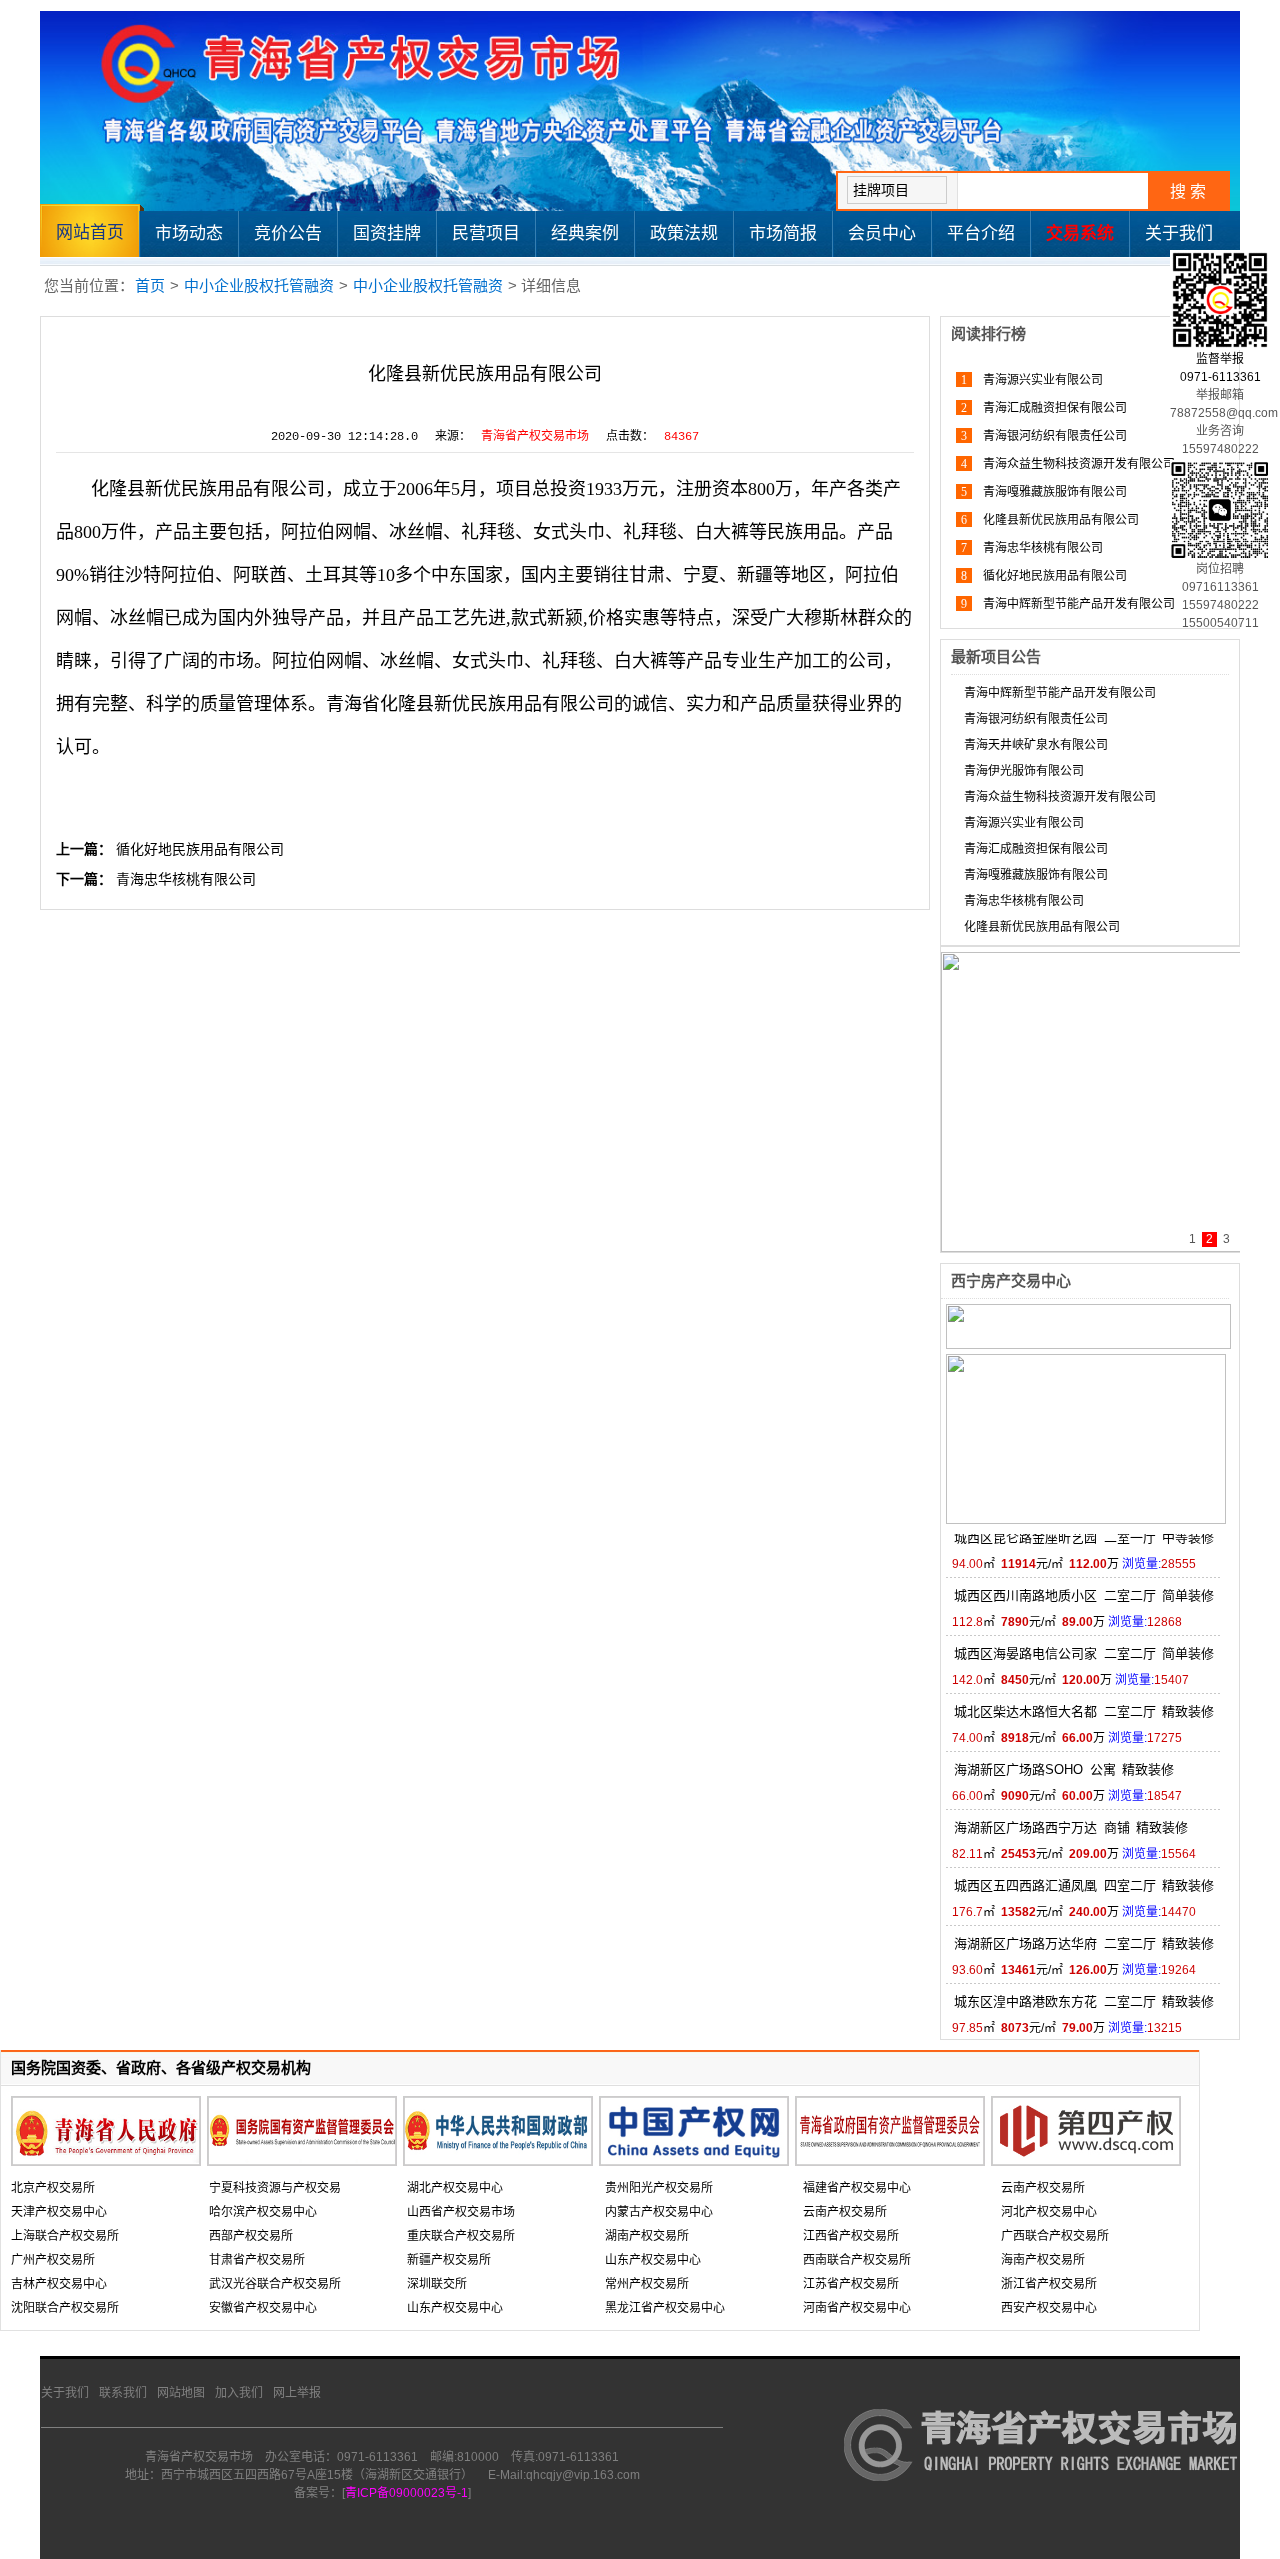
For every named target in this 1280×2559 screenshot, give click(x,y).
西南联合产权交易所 (857, 2260)
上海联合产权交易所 (65, 2236)
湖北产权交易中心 (455, 2188)
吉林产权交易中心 (59, 2284)
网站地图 (181, 2393)
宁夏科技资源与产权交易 (275, 2188)
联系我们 (123, 2393)
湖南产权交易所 (647, 2236)
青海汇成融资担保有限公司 (1053, 408)
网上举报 (297, 2393)
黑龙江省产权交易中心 (665, 2308)
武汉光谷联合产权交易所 (275, 2284)
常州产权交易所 (647, 2284)
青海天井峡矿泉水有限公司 (1036, 745)
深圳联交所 (437, 2284)
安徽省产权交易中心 (263, 2308)
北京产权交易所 (53, 2188)
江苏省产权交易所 (851, 2284)
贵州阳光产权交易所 (659, 2188)
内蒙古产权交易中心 (659, 2212)
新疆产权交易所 (449, 2260)
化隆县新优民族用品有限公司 (1059, 520)
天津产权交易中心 (59, 2212)
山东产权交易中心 (455, 2308)
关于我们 (1179, 233)
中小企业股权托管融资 (259, 285)
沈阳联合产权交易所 (65, 2308)
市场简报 (783, 233)
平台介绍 (981, 233)
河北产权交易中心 (1049, 2212)
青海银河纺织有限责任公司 (1053, 436)
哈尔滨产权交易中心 (263, 2212)
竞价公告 (288, 233)
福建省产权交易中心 (857, 2188)
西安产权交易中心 (1049, 2308)
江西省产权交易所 (851, 2236)
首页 (150, 285)
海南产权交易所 (1043, 2260)
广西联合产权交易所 (1055, 2236)
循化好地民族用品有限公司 (200, 849)
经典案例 (585, 233)
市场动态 (189, 233)
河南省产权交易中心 (857, 2308)
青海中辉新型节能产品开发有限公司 (1077, 604)
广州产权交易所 (53, 2260)
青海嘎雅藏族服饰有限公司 (1053, 492)
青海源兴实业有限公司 (1041, 380)
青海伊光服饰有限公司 (1024, 771)
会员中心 (882, 233)
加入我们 (239, 2393)
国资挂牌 (387, 233)
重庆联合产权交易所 (461, 2236)
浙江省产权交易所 (1049, 2284)
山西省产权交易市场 (461, 2212)
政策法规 (684, 233)
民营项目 (486, 233)
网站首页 (90, 232)
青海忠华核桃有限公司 (186, 879)
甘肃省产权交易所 (257, 2260)
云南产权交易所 (845, 2212)
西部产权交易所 (251, 2236)
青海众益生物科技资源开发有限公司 (1077, 464)
